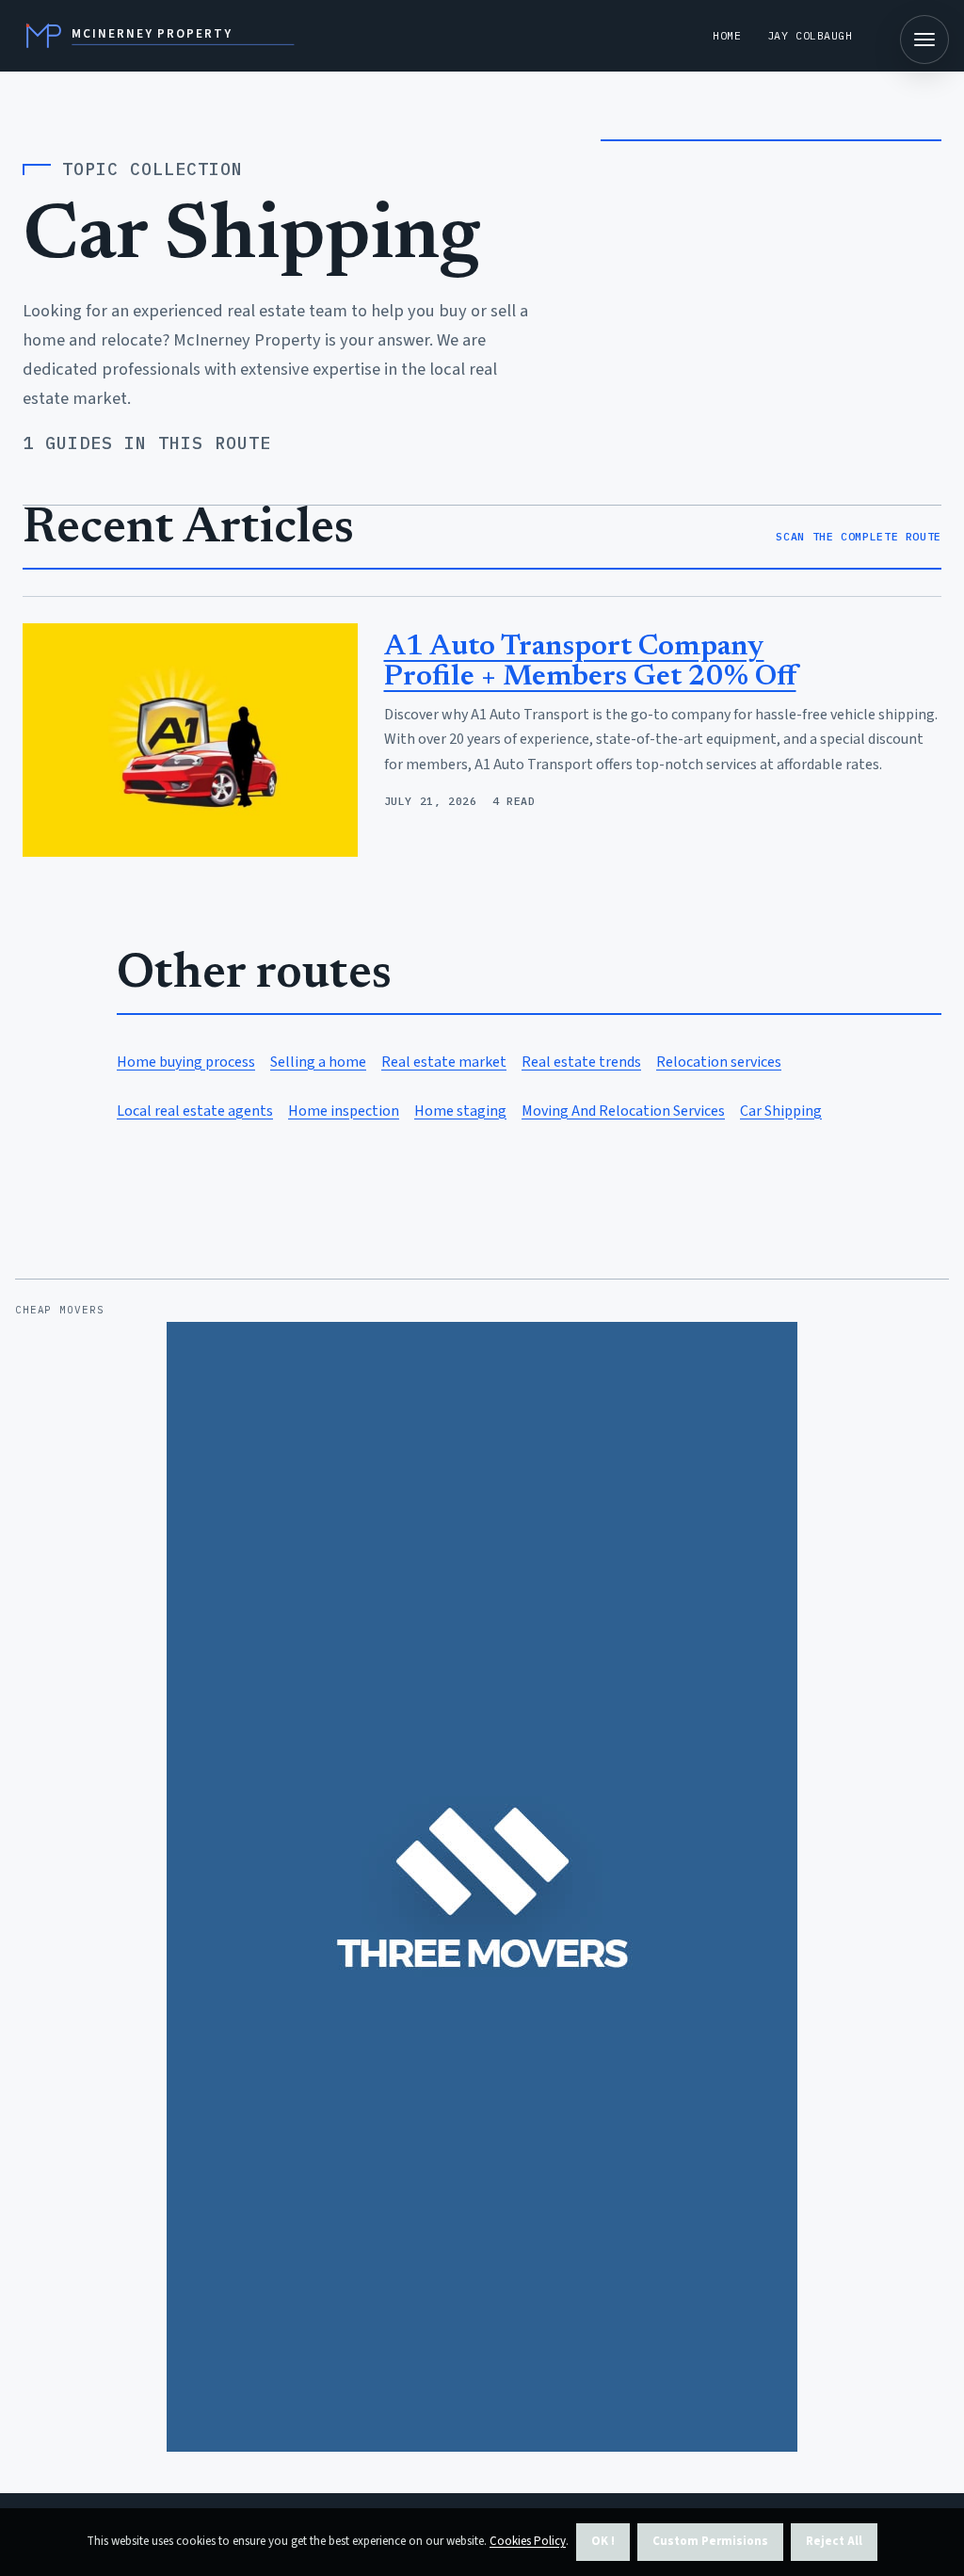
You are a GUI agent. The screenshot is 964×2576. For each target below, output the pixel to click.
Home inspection (344, 1111)
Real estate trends (581, 1062)
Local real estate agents (195, 1111)
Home (727, 35)
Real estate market (444, 1062)
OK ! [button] (603, 2541)
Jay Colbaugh (810, 35)
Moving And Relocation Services (623, 1111)
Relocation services (719, 1062)
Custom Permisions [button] (710, 2541)
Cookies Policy (528, 2541)
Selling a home (318, 1062)
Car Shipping (781, 1111)
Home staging (460, 1111)
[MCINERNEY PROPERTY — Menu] (924, 40)
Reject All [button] (834, 2541)
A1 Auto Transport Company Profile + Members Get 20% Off (590, 662)
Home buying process (186, 1062)
